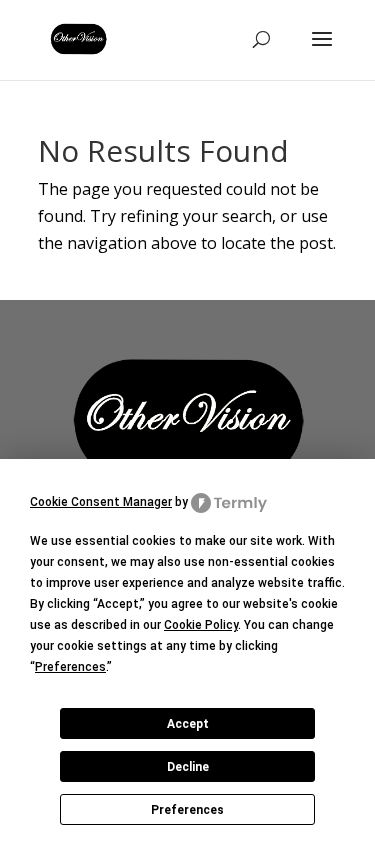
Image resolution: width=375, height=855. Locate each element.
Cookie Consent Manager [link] (101, 502)
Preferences (187, 810)
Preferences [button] (70, 667)
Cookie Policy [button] (201, 625)
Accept (188, 724)
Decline (188, 767)
